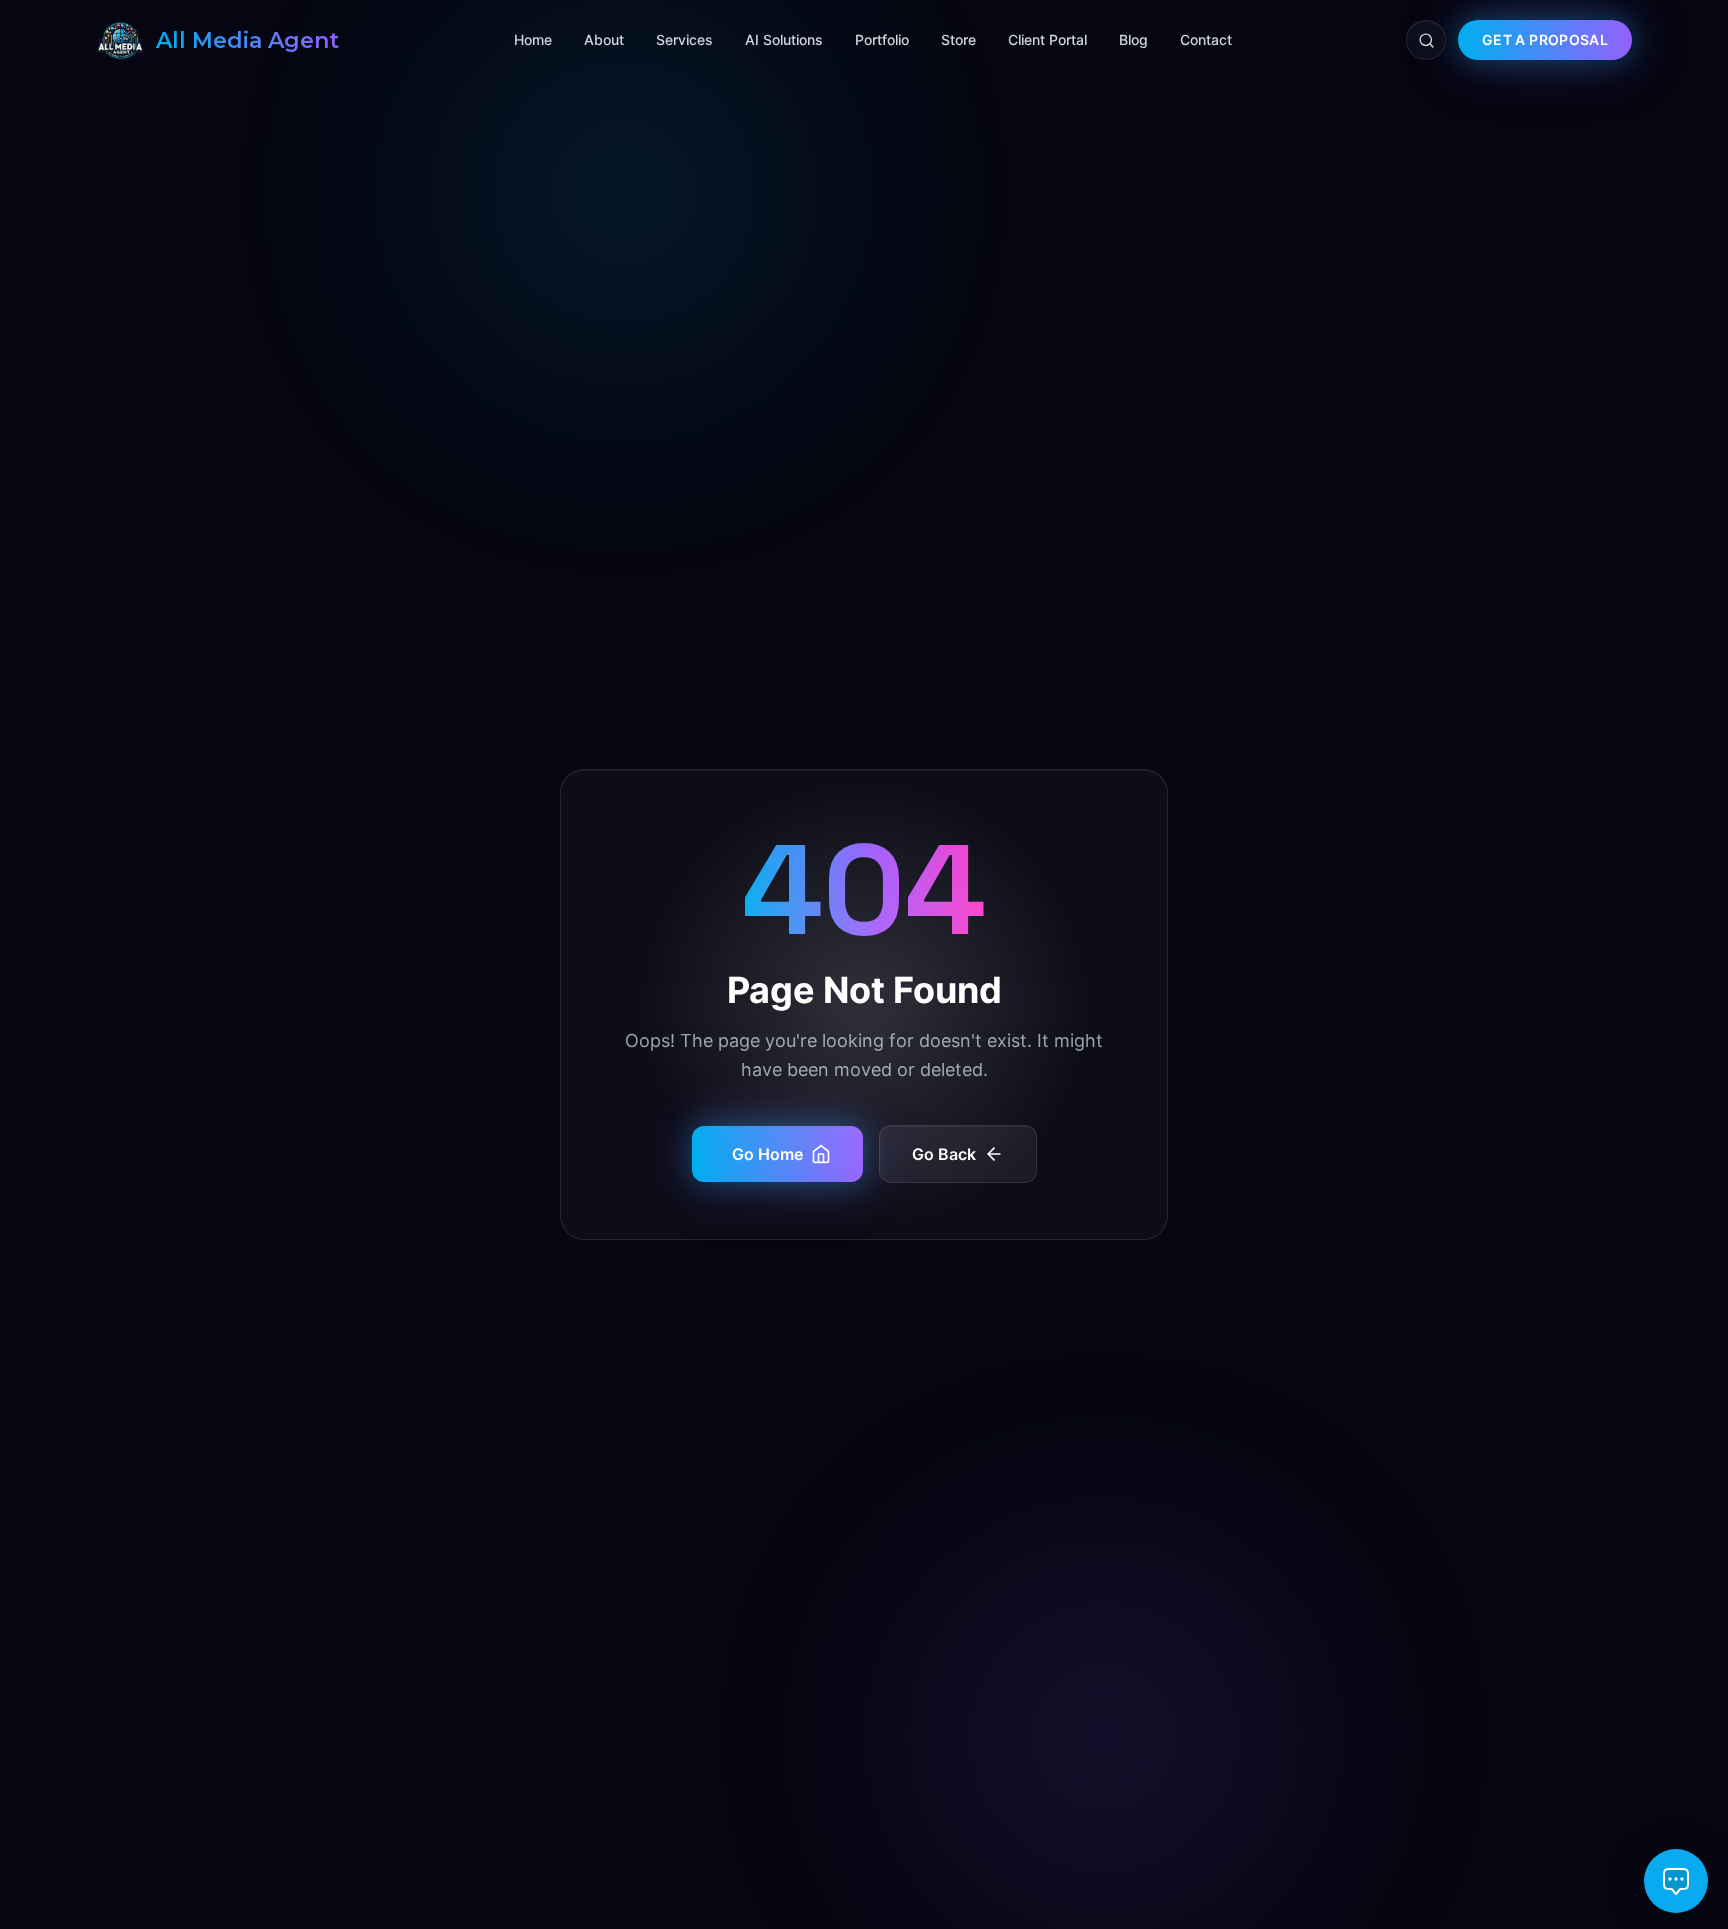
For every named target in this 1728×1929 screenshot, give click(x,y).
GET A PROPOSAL (1545, 39)
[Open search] (1426, 40)
